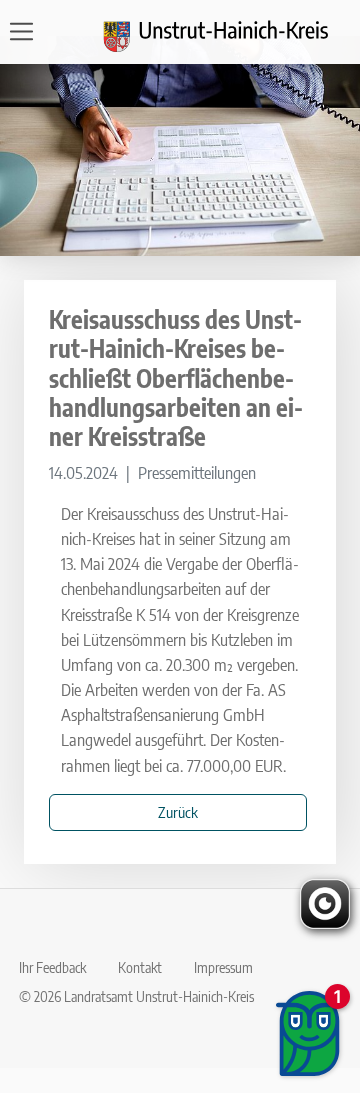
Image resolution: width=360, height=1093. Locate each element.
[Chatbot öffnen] (309, 1033)
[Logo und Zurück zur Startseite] (228, 32)
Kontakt (140, 967)
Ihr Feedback (52, 967)
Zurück (178, 811)
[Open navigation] (27, 31)
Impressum (223, 967)
